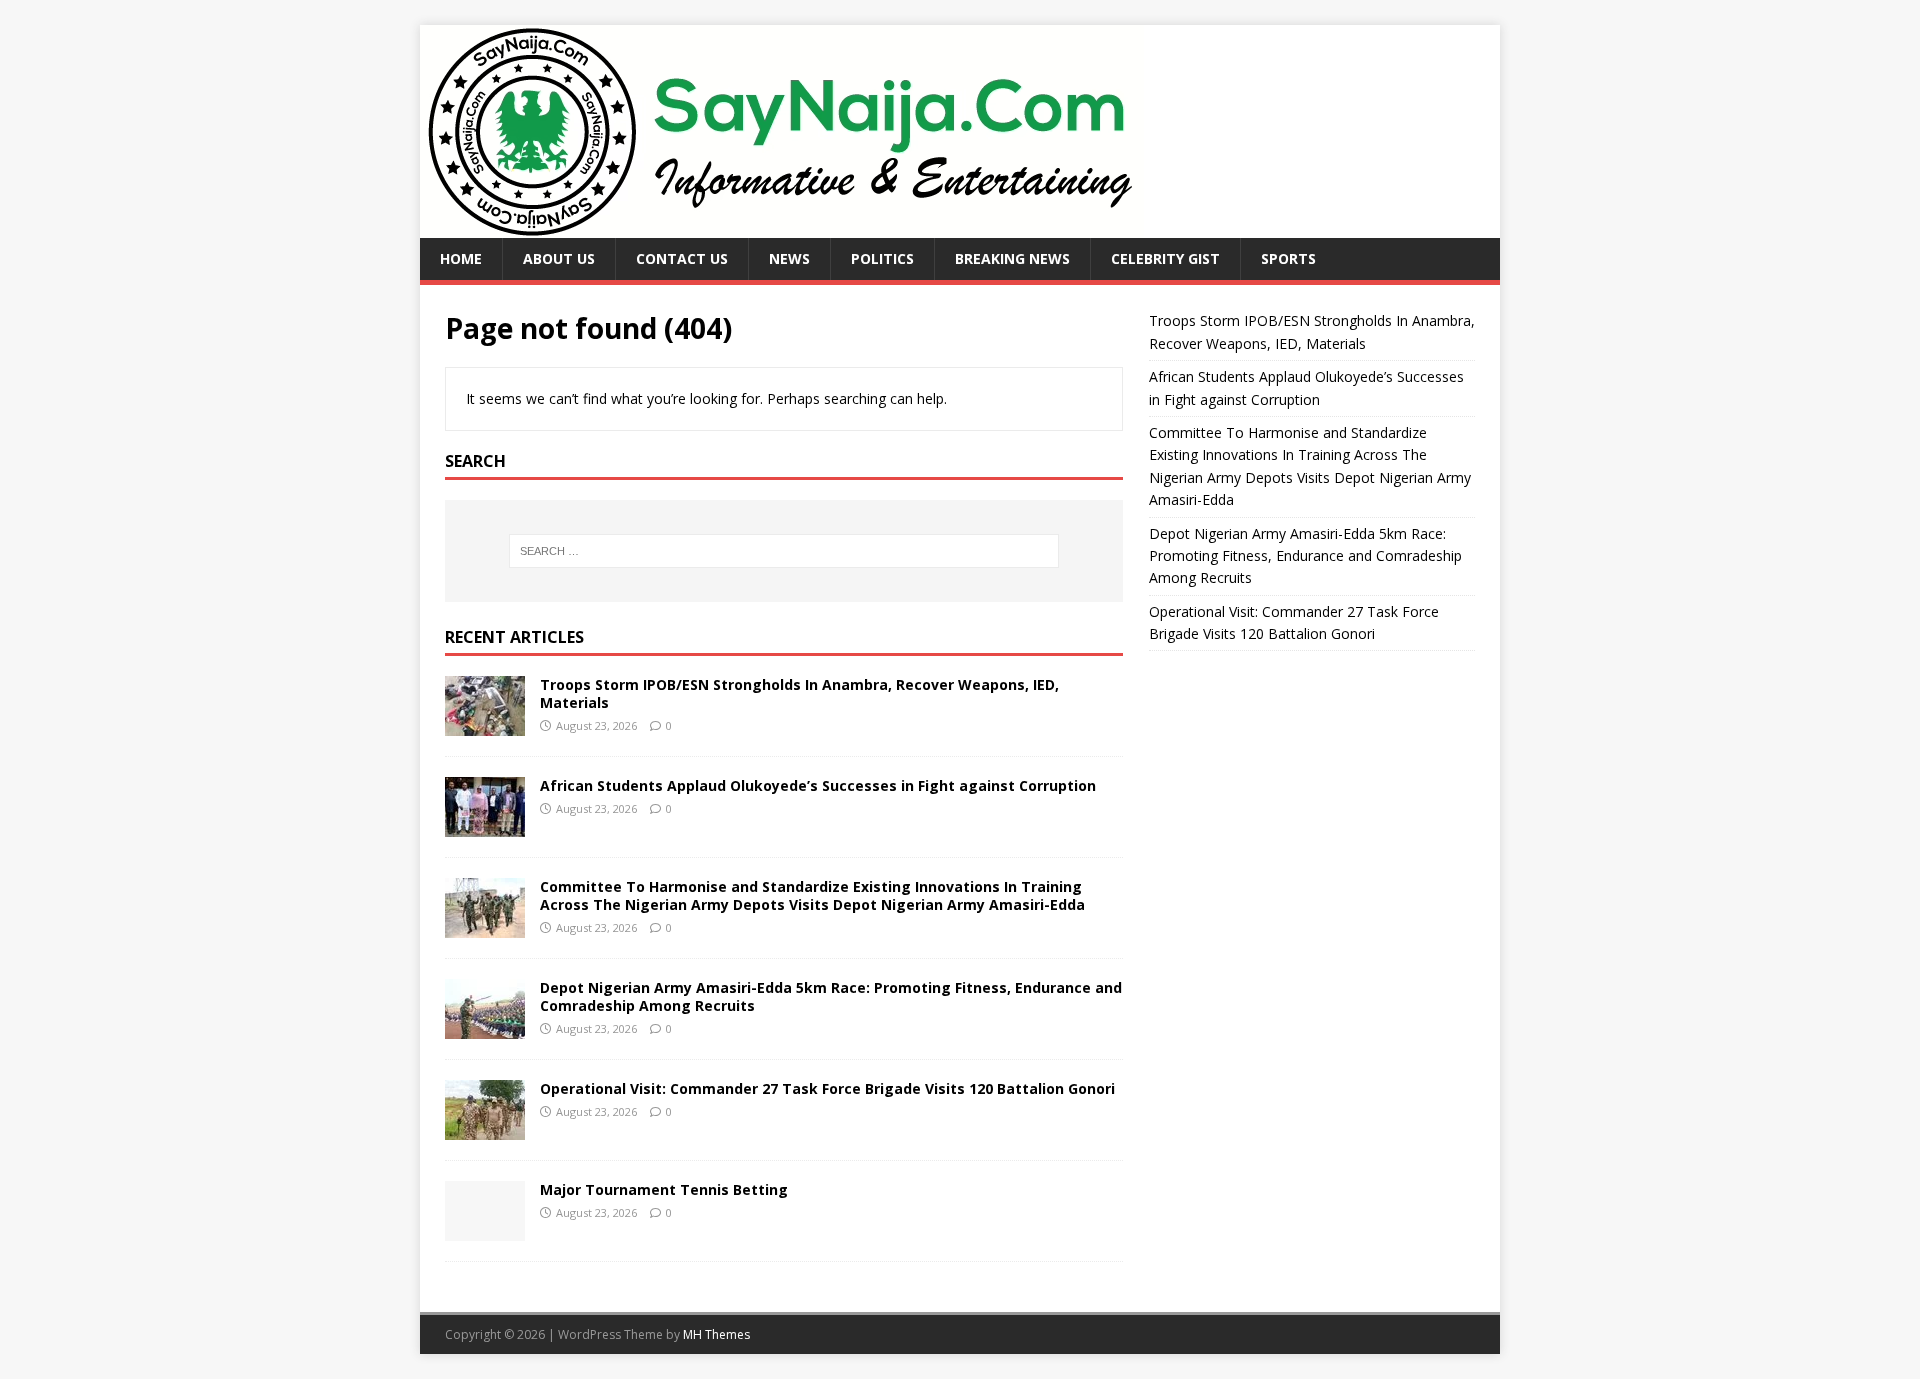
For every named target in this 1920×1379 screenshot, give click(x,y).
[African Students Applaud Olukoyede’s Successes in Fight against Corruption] (485, 824)
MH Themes (716, 1334)
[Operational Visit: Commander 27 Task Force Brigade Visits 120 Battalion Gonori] (485, 1127)
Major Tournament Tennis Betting (664, 1189)
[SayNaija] (782, 226)
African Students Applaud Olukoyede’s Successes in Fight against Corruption (818, 785)
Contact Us (682, 258)
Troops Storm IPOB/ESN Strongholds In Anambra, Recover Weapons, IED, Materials (799, 693)
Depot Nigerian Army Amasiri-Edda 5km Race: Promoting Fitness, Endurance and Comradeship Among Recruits (831, 996)
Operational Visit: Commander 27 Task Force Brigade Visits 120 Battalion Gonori (827, 1088)
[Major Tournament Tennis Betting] (485, 1228)
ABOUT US (559, 258)
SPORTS (1288, 258)
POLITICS (882, 258)
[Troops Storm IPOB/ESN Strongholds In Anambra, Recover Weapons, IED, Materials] (485, 723)
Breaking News (1012, 258)
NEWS (789, 258)
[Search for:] (784, 551)
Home (461, 258)
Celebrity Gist (1165, 258)
